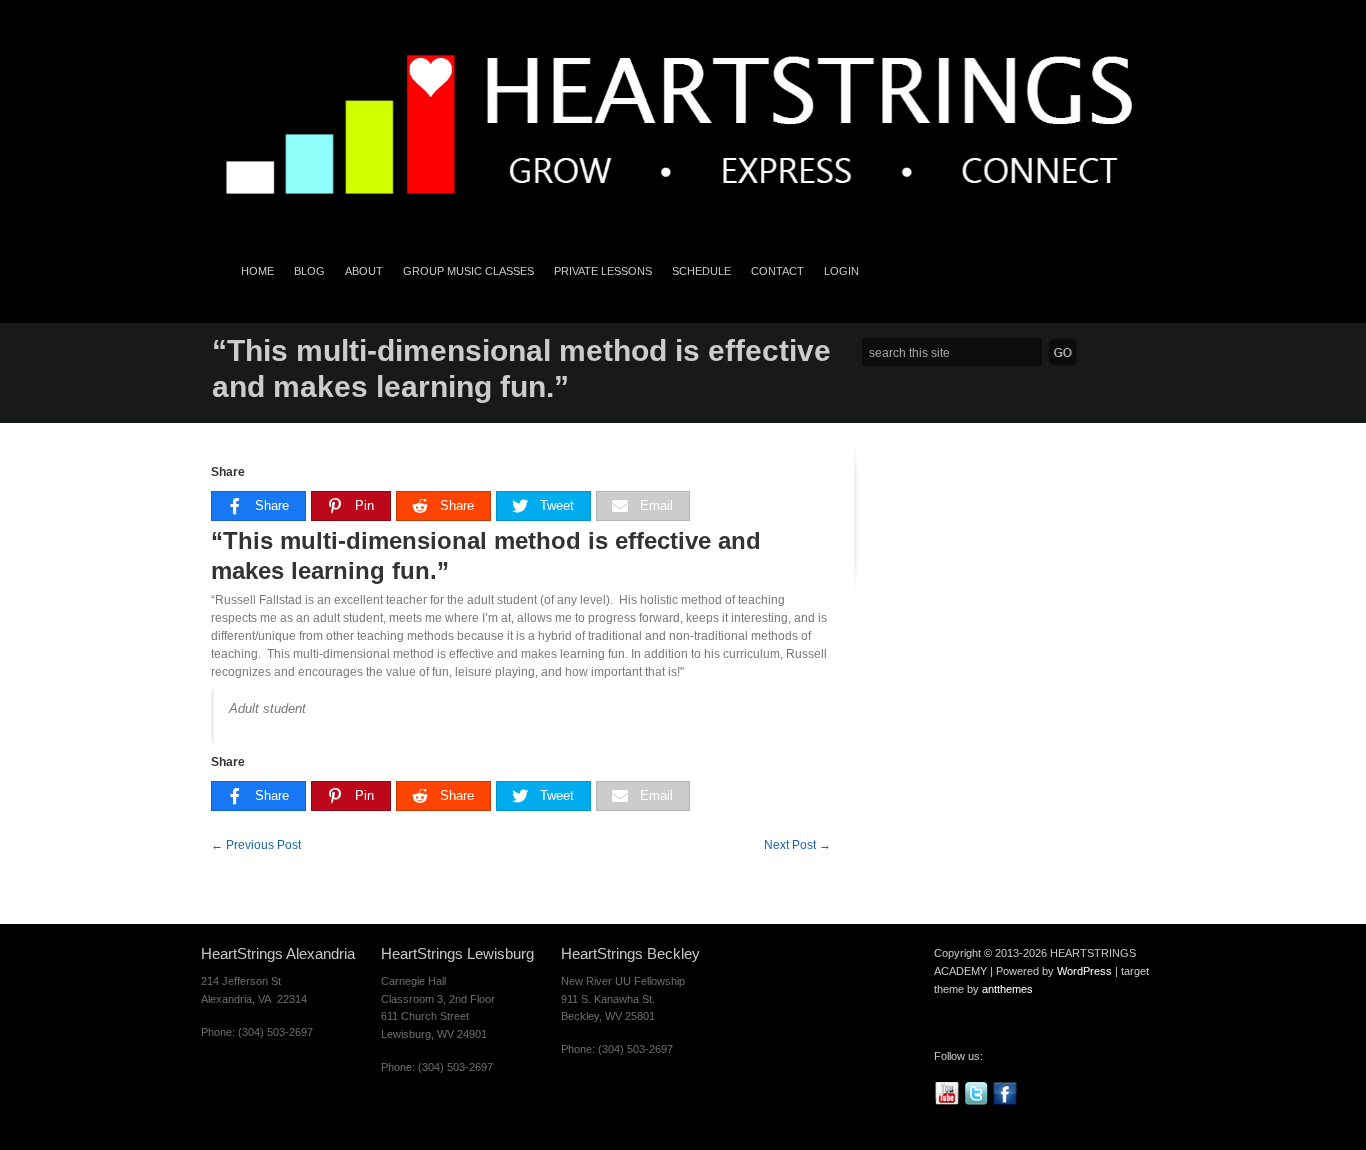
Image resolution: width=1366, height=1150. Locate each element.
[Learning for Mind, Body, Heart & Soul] (683, 223)
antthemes (1007, 989)
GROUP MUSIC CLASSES (468, 271)
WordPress (1084, 971)
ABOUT (364, 271)
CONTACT (777, 271)
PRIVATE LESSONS (603, 271)
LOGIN (841, 271)
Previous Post (256, 845)
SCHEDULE (701, 271)
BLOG (309, 271)
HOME (257, 271)
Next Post (797, 845)
